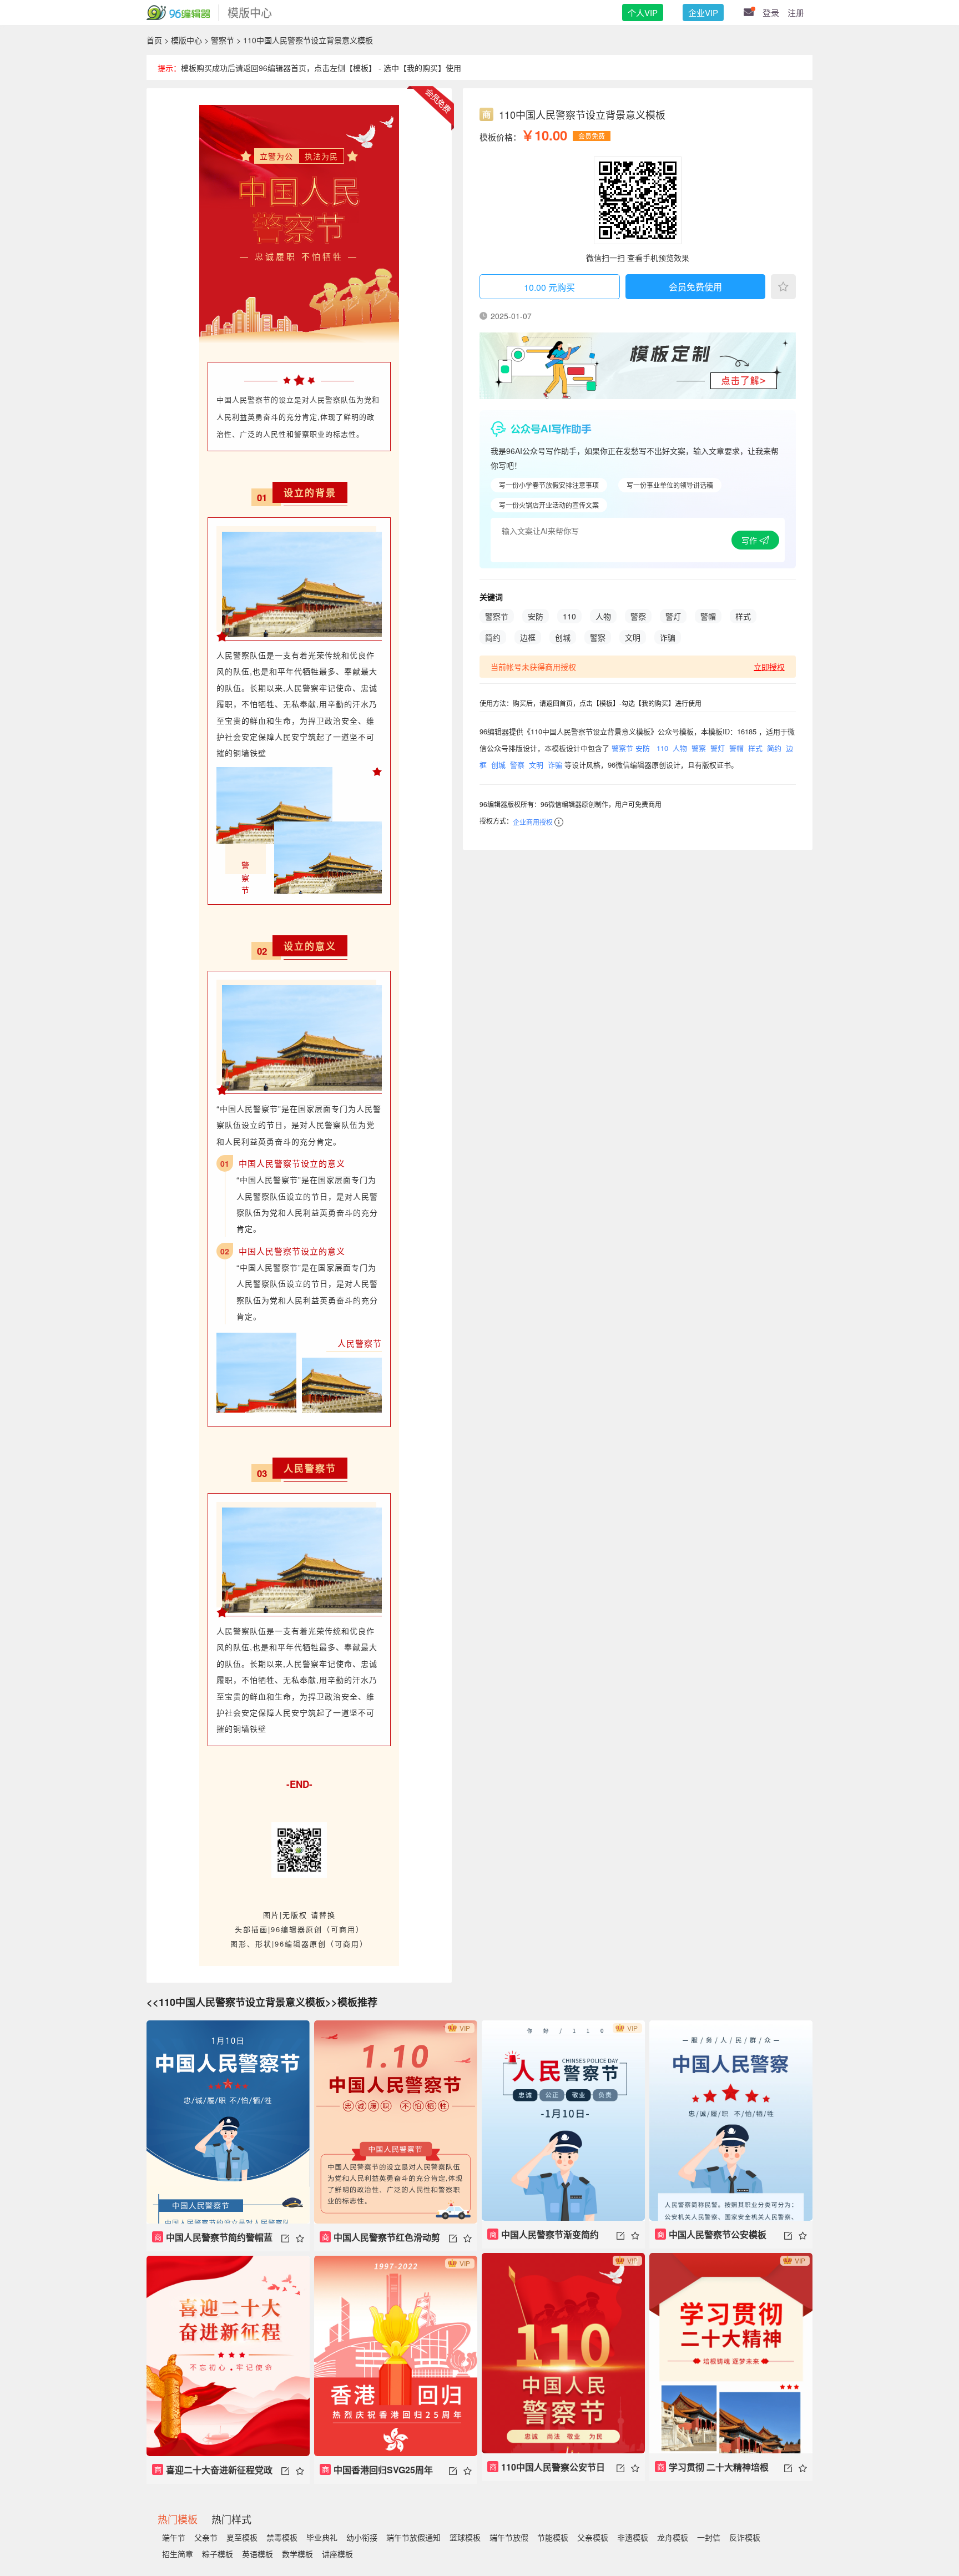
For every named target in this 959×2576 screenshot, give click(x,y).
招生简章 (178, 2554)
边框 (528, 637)
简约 (493, 637)
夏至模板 (242, 2537)
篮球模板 (465, 2537)
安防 (536, 616)
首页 (154, 40)
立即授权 (769, 667)
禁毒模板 (282, 2537)
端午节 (174, 2537)
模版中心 (186, 40)
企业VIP (703, 12)
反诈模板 (745, 2537)
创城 (563, 637)
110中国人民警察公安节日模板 (546, 2471)
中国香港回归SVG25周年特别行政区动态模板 (376, 2474)
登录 (771, 12)
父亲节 (206, 2537)
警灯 (673, 616)
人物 (603, 616)
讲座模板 (337, 2554)
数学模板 (297, 2554)
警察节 (223, 40)
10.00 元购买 (549, 287)
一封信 (709, 2537)
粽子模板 (218, 2554)
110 (569, 616)
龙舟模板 (673, 2537)
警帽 (708, 616)
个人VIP (643, 12)
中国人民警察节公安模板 (712, 2234)
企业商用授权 (533, 822)
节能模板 (553, 2537)
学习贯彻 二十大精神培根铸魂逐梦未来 (712, 2471)
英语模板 (258, 2554)
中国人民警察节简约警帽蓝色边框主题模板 (212, 2241)
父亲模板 (593, 2537)
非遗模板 (633, 2537)
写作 (750, 540)
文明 (633, 637)
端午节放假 (509, 2537)
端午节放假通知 (413, 2537)
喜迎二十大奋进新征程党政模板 (212, 2474)
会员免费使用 (695, 287)
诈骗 (668, 637)
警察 (638, 616)
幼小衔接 (362, 2537)
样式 (743, 616)
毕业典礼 (322, 2537)
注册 (796, 12)
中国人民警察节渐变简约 (544, 2234)
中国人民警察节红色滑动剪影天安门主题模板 (380, 2241)
